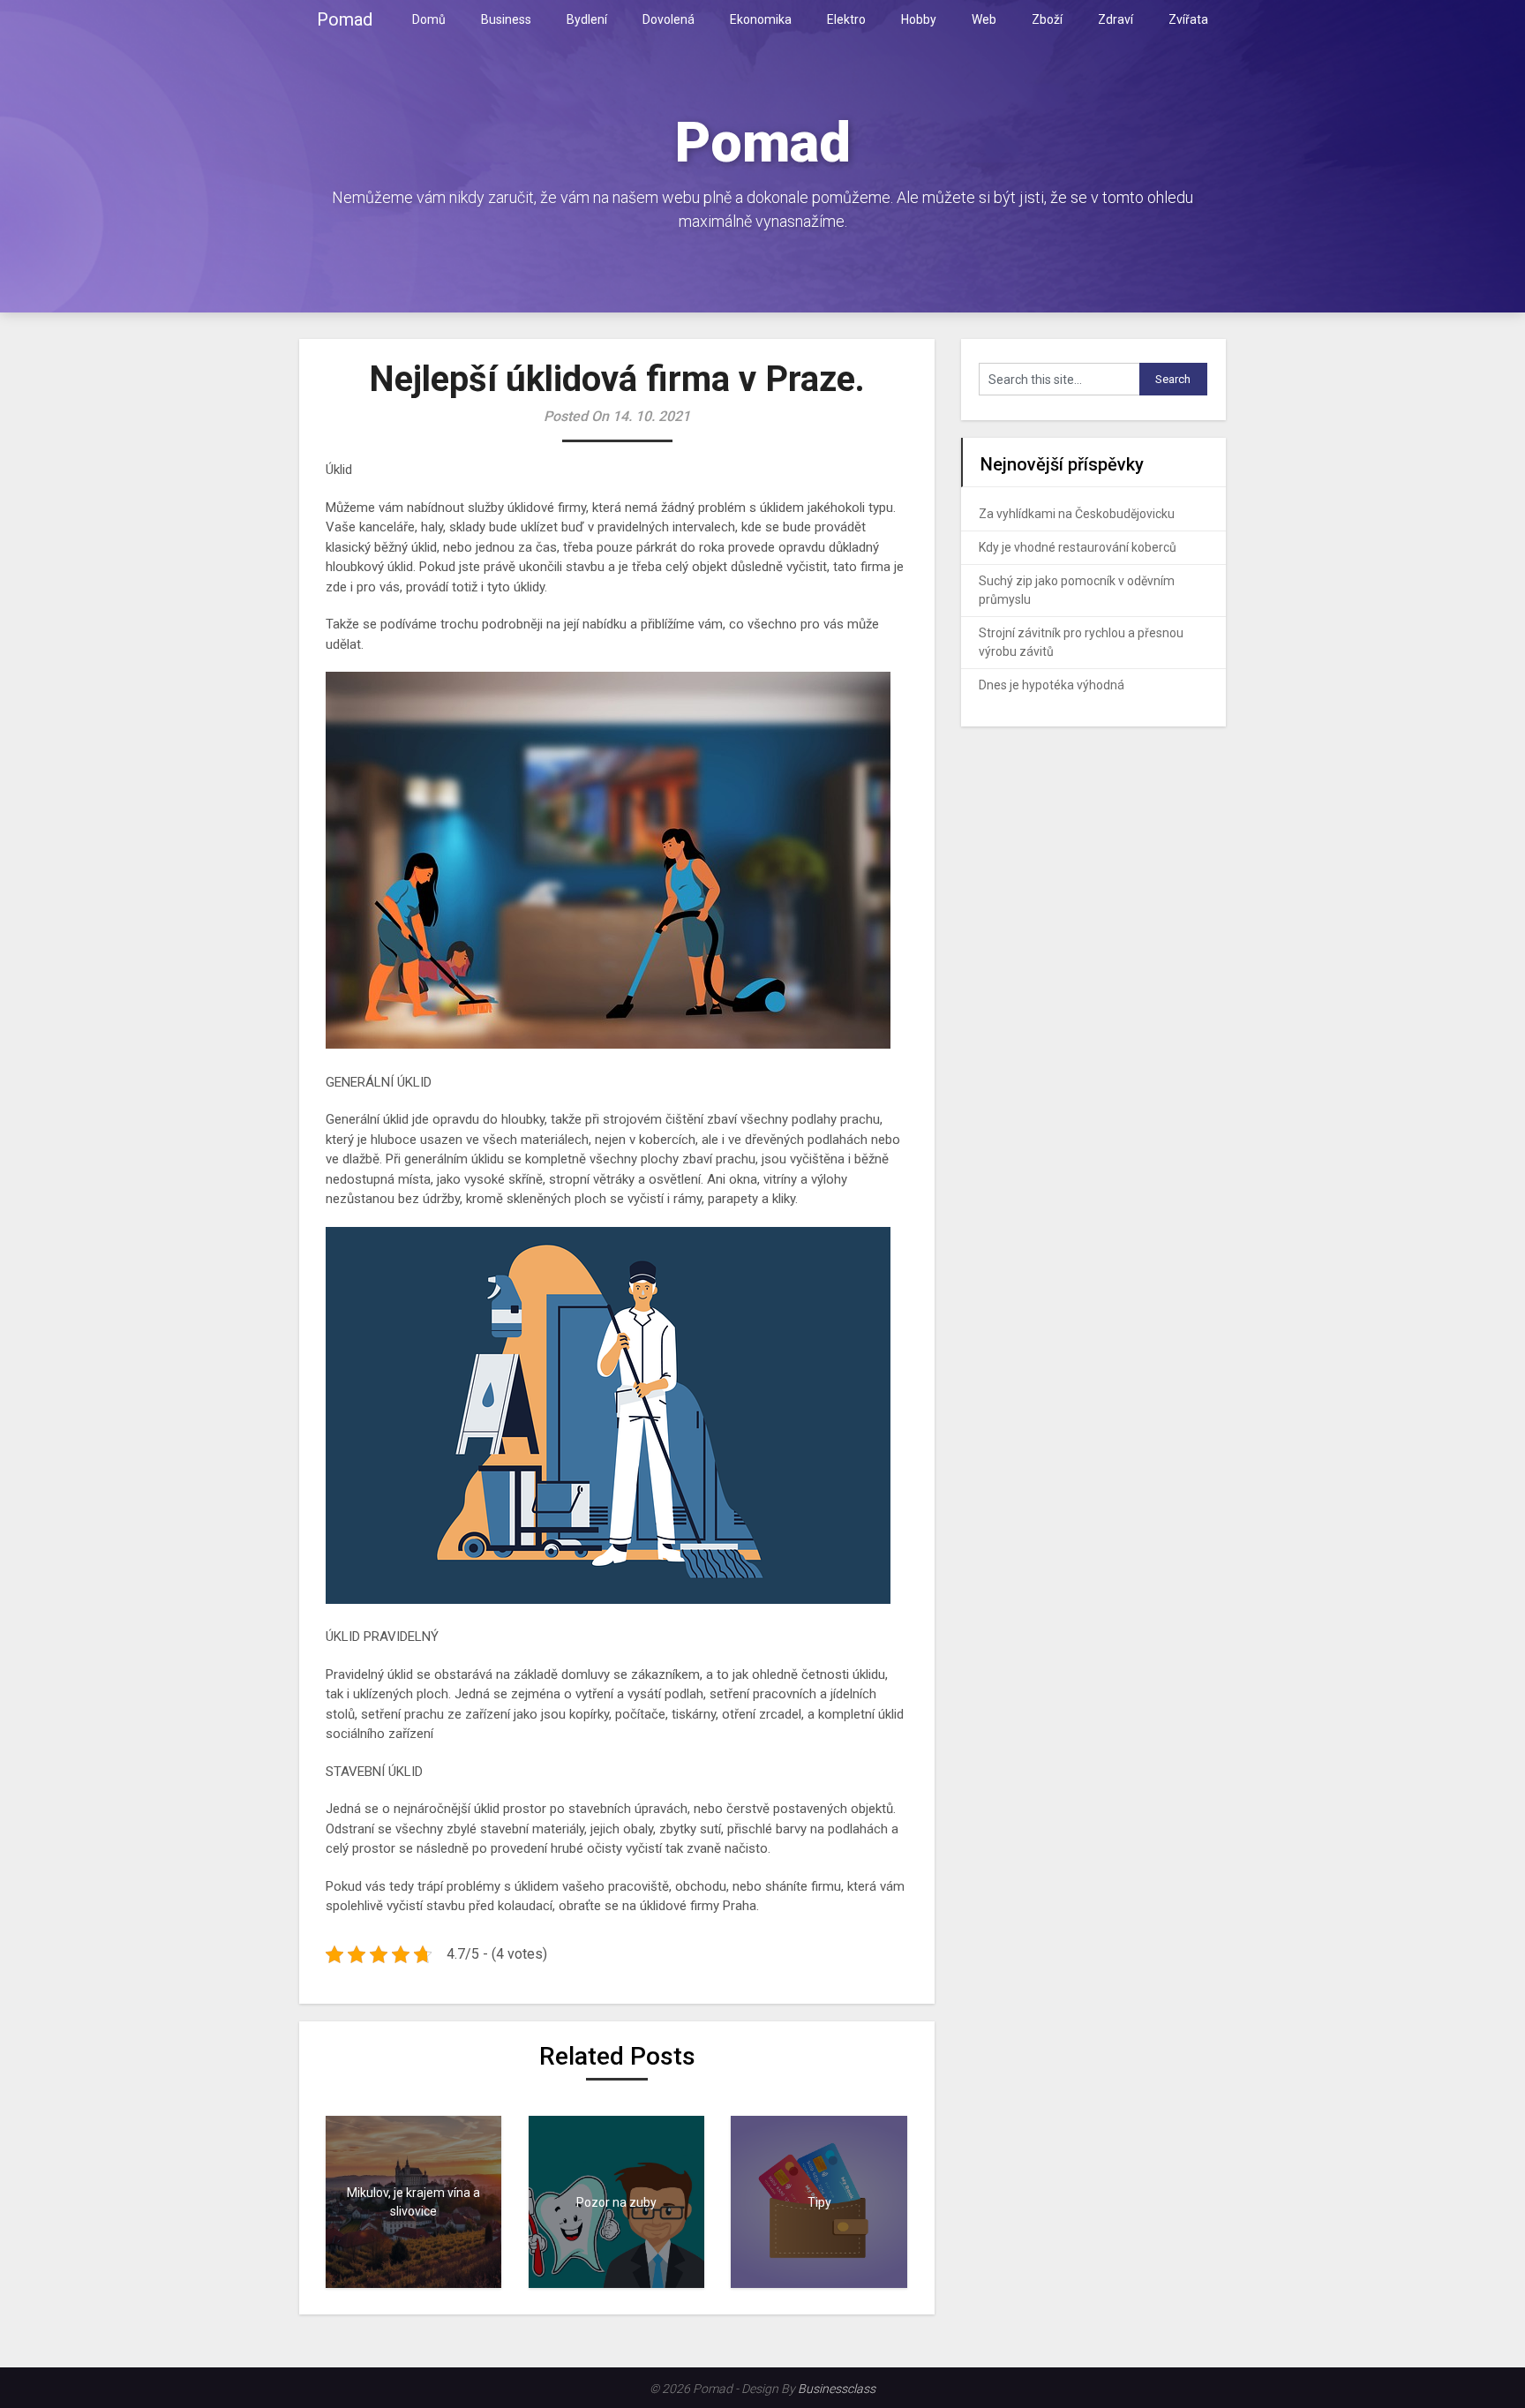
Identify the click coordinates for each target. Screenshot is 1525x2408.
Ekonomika (761, 19)
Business (506, 19)
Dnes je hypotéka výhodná (1052, 685)
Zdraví (1116, 19)
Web (984, 19)
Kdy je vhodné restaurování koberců (1078, 547)
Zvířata (1188, 19)
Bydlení (587, 19)
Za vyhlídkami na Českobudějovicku (1077, 514)
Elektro (846, 19)
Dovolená (669, 19)
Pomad (345, 19)
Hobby (919, 19)
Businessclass (837, 2389)
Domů (429, 19)
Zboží (1047, 19)
